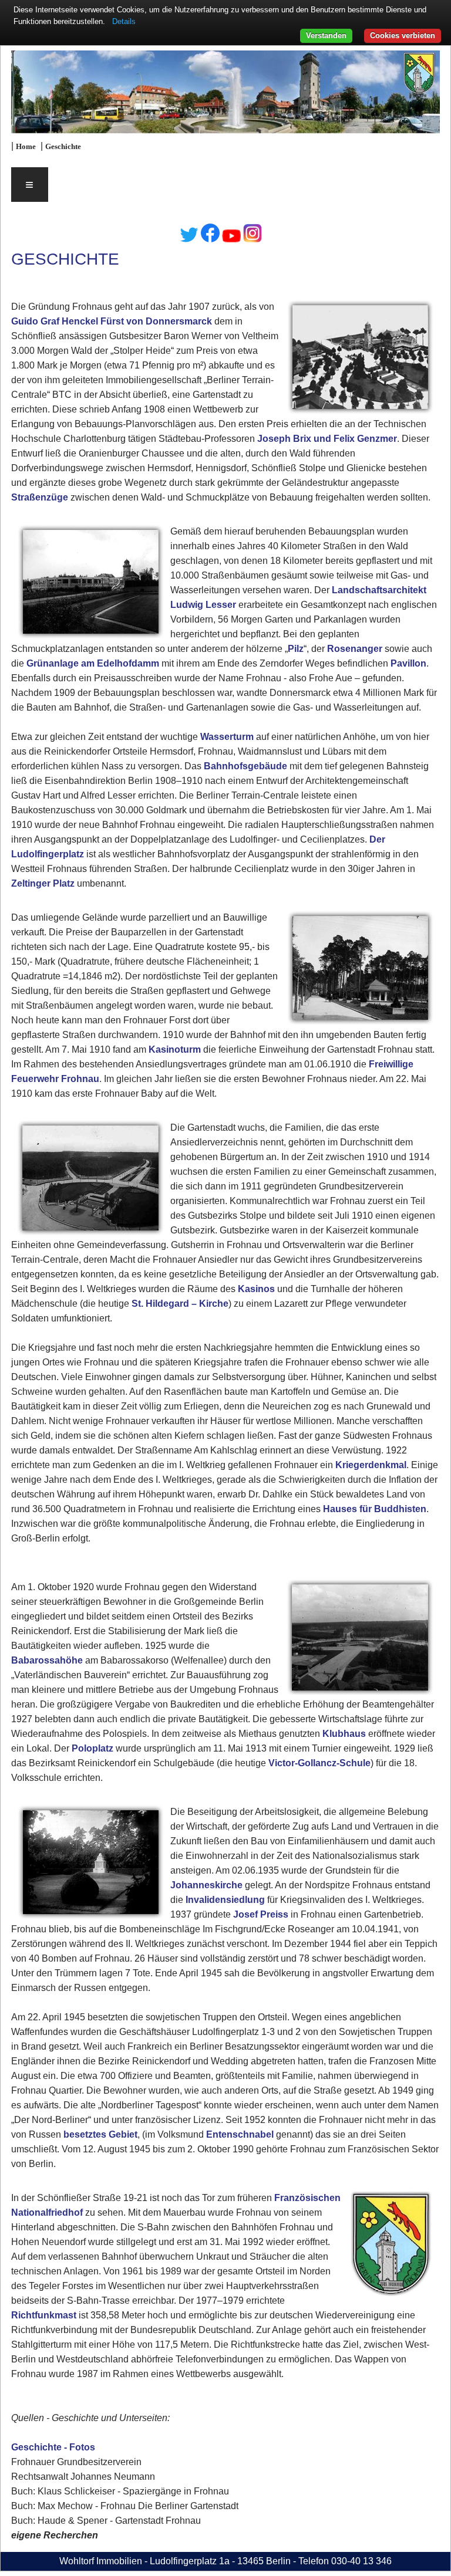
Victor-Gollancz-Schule (319, 1763)
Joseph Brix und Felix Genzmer (327, 439)
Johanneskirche (206, 1885)
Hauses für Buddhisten (375, 1509)
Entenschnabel (240, 2134)
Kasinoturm (175, 1049)
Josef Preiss (261, 1914)
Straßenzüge (40, 497)
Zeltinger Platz (43, 883)
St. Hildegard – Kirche (180, 1304)
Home (26, 147)
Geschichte (63, 147)
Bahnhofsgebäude (245, 766)
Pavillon (408, 663)
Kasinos (256, 1289)
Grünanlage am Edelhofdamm (93, 663)
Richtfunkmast (44, 2315)
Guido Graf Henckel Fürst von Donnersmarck (112, 321)
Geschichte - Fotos (53, 2447)
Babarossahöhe (47, 1660)
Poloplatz (92, 1748)
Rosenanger (355, 649)
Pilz (296, 649)
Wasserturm (227, 737)
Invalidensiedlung (225, 1900)
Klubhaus (344, 1734)
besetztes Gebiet (100, 2134)
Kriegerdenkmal (371, 1465)
